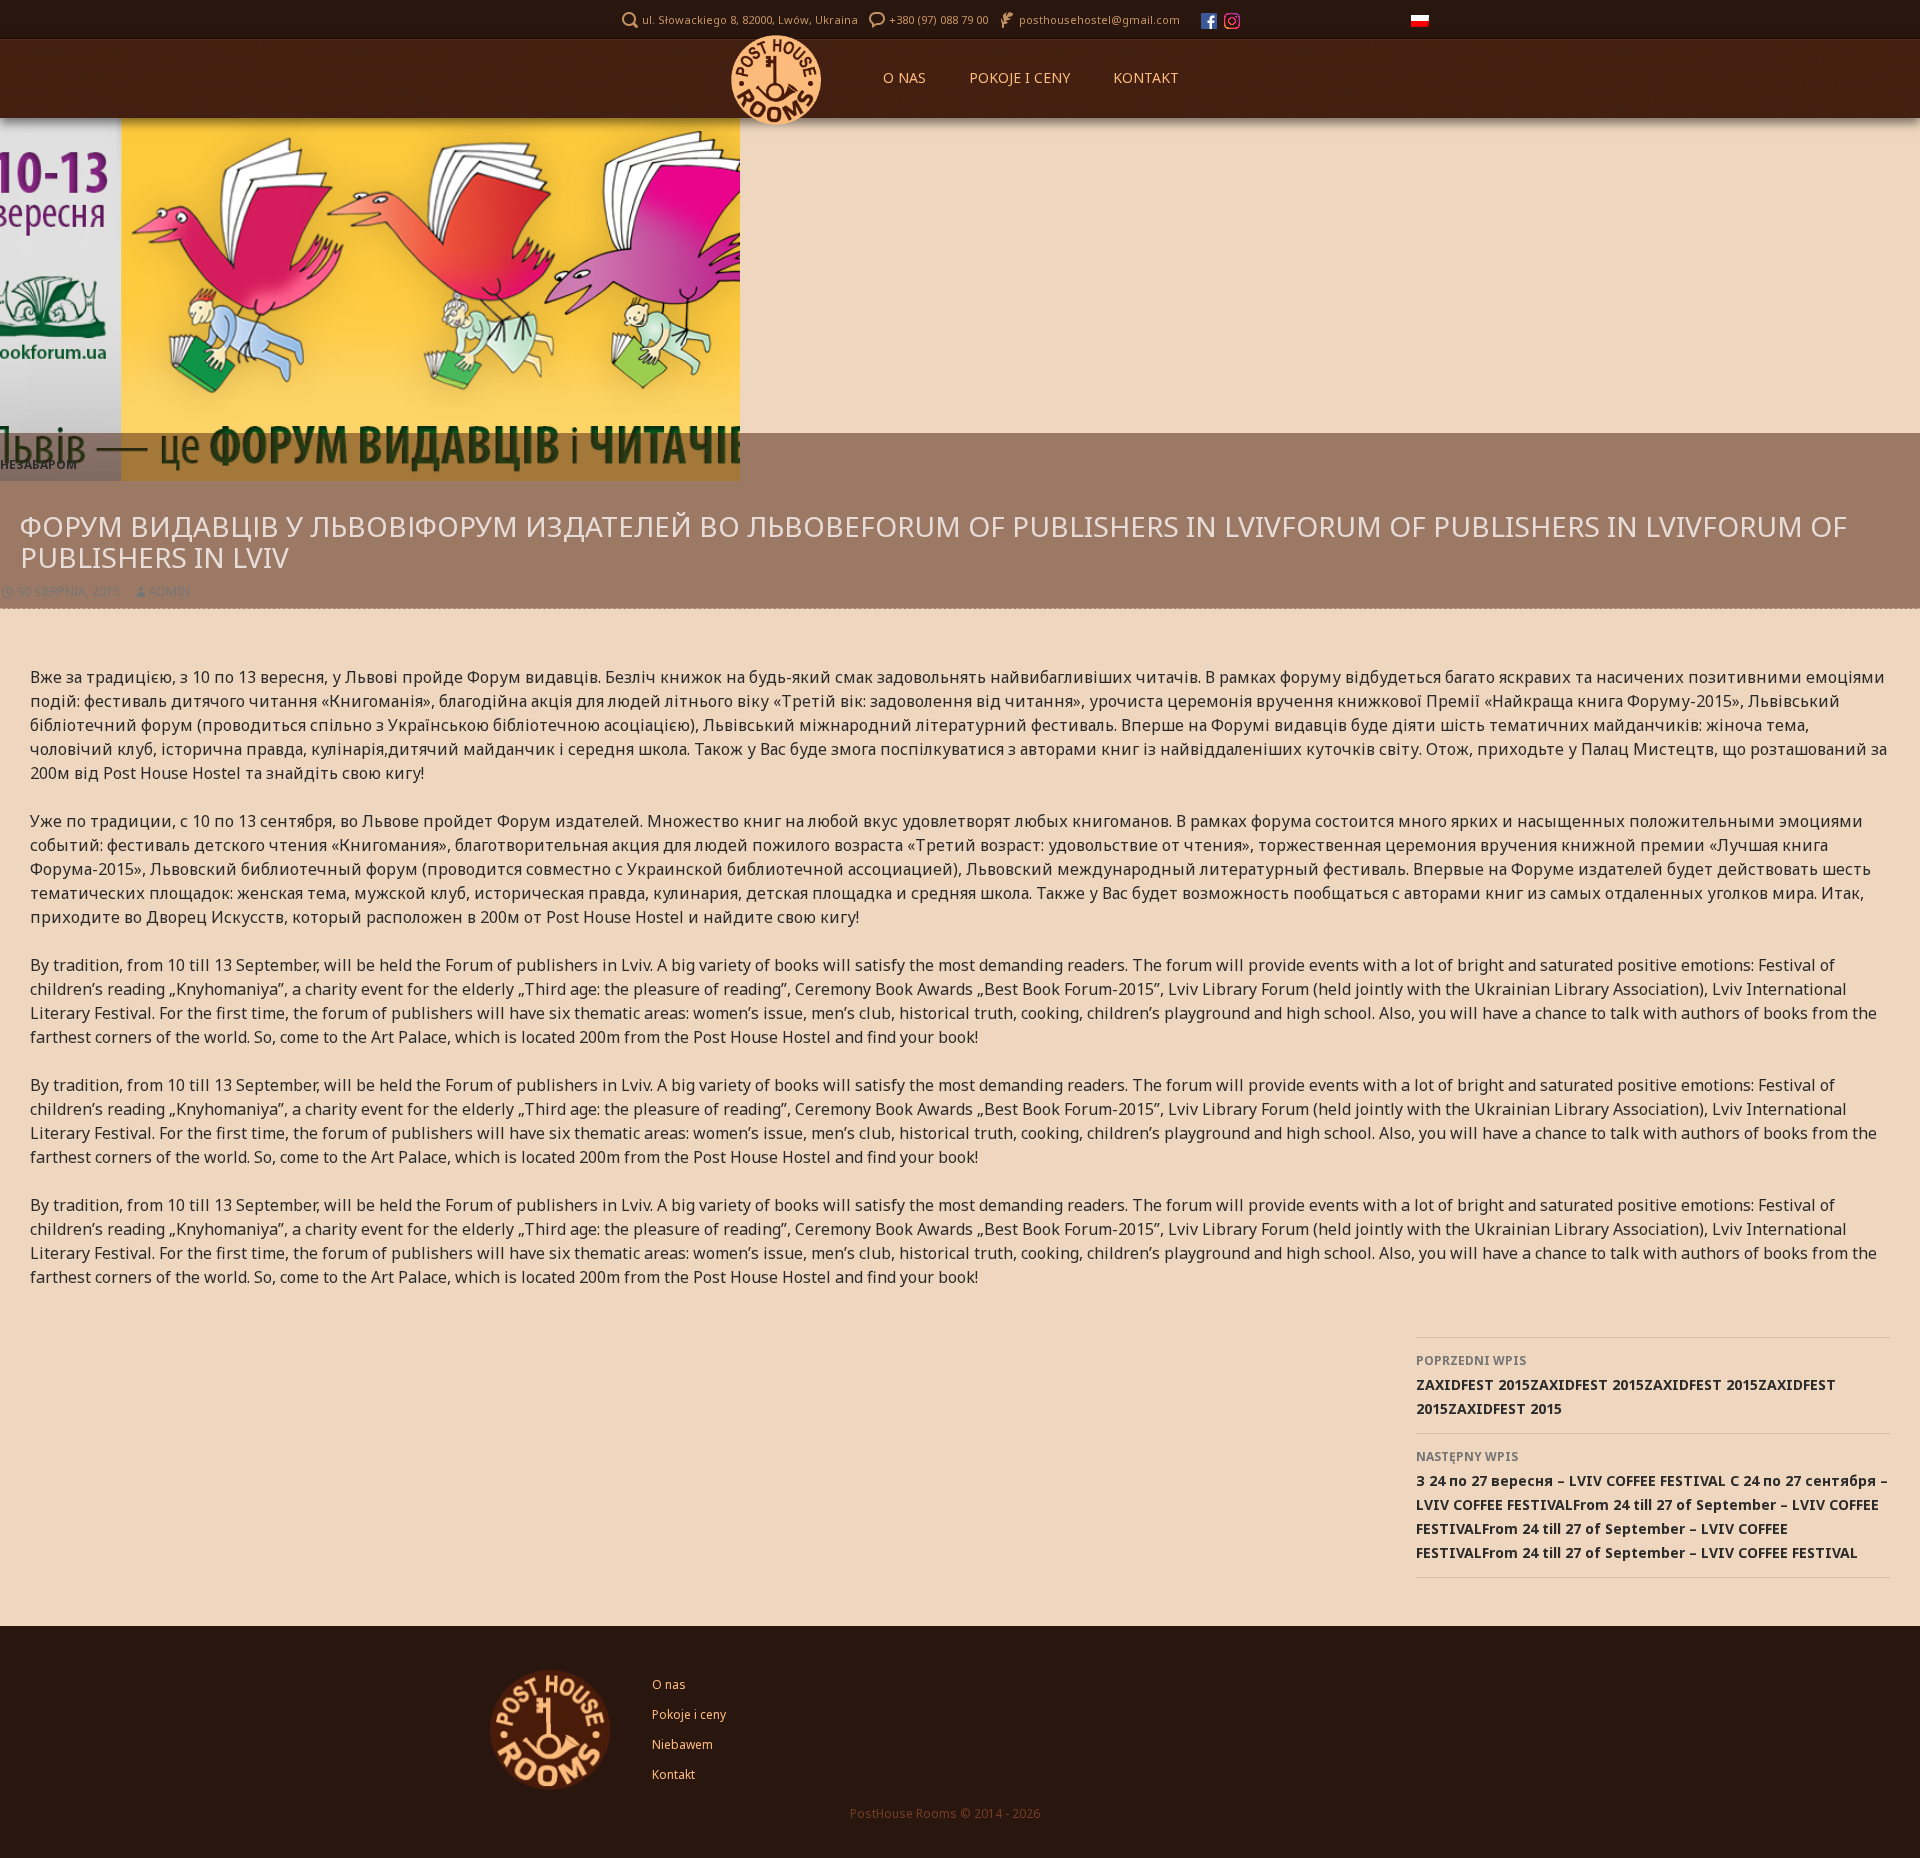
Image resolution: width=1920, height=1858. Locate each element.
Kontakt (1146, 77)
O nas (904, 77)
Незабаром (38, 464)
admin (169, 591)
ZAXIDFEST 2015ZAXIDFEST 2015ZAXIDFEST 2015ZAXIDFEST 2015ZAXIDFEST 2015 (1626, 1385)
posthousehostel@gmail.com (1099, 19)
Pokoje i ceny (1019, 77)
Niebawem (682, 1744)
